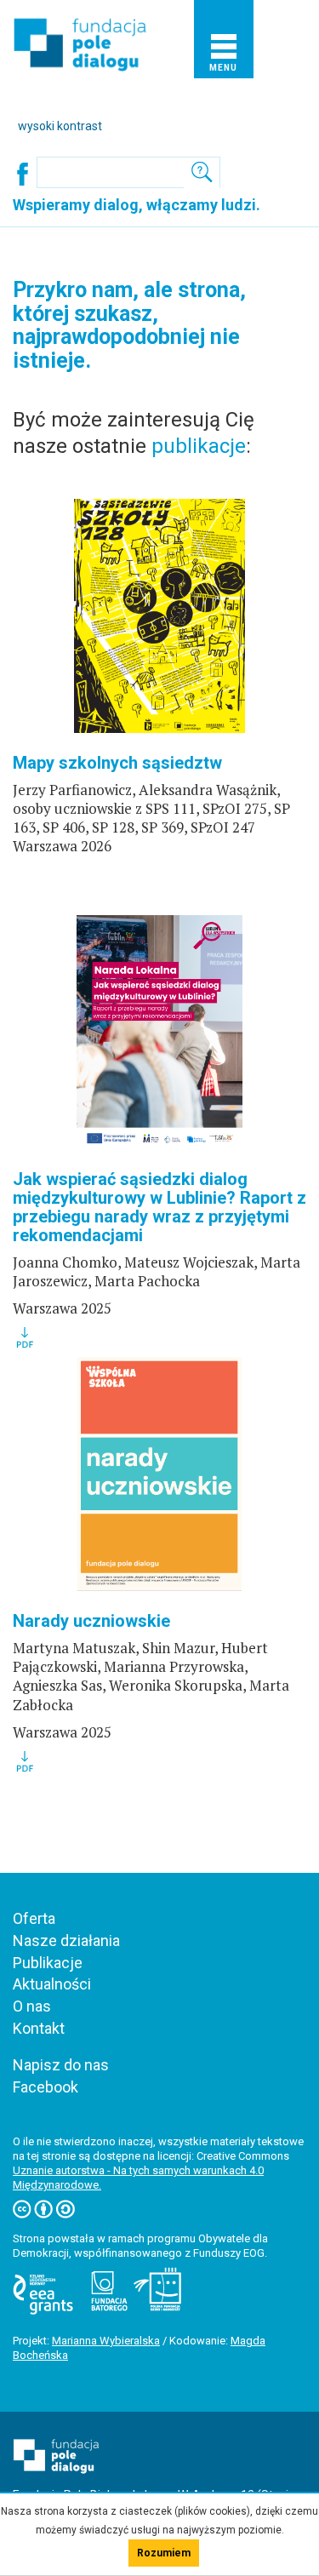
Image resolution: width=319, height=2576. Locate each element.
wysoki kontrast (60, 126)
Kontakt (39, 2028)
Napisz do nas (61, 2065)
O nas (32, 2006)
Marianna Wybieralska (106, 2341)
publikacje (199, 446)
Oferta (34, 1918)
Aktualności (52, 1984)
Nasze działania (66, 1941)
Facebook (46, 2087)
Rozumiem (164, 2553)
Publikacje (48, 1963)
